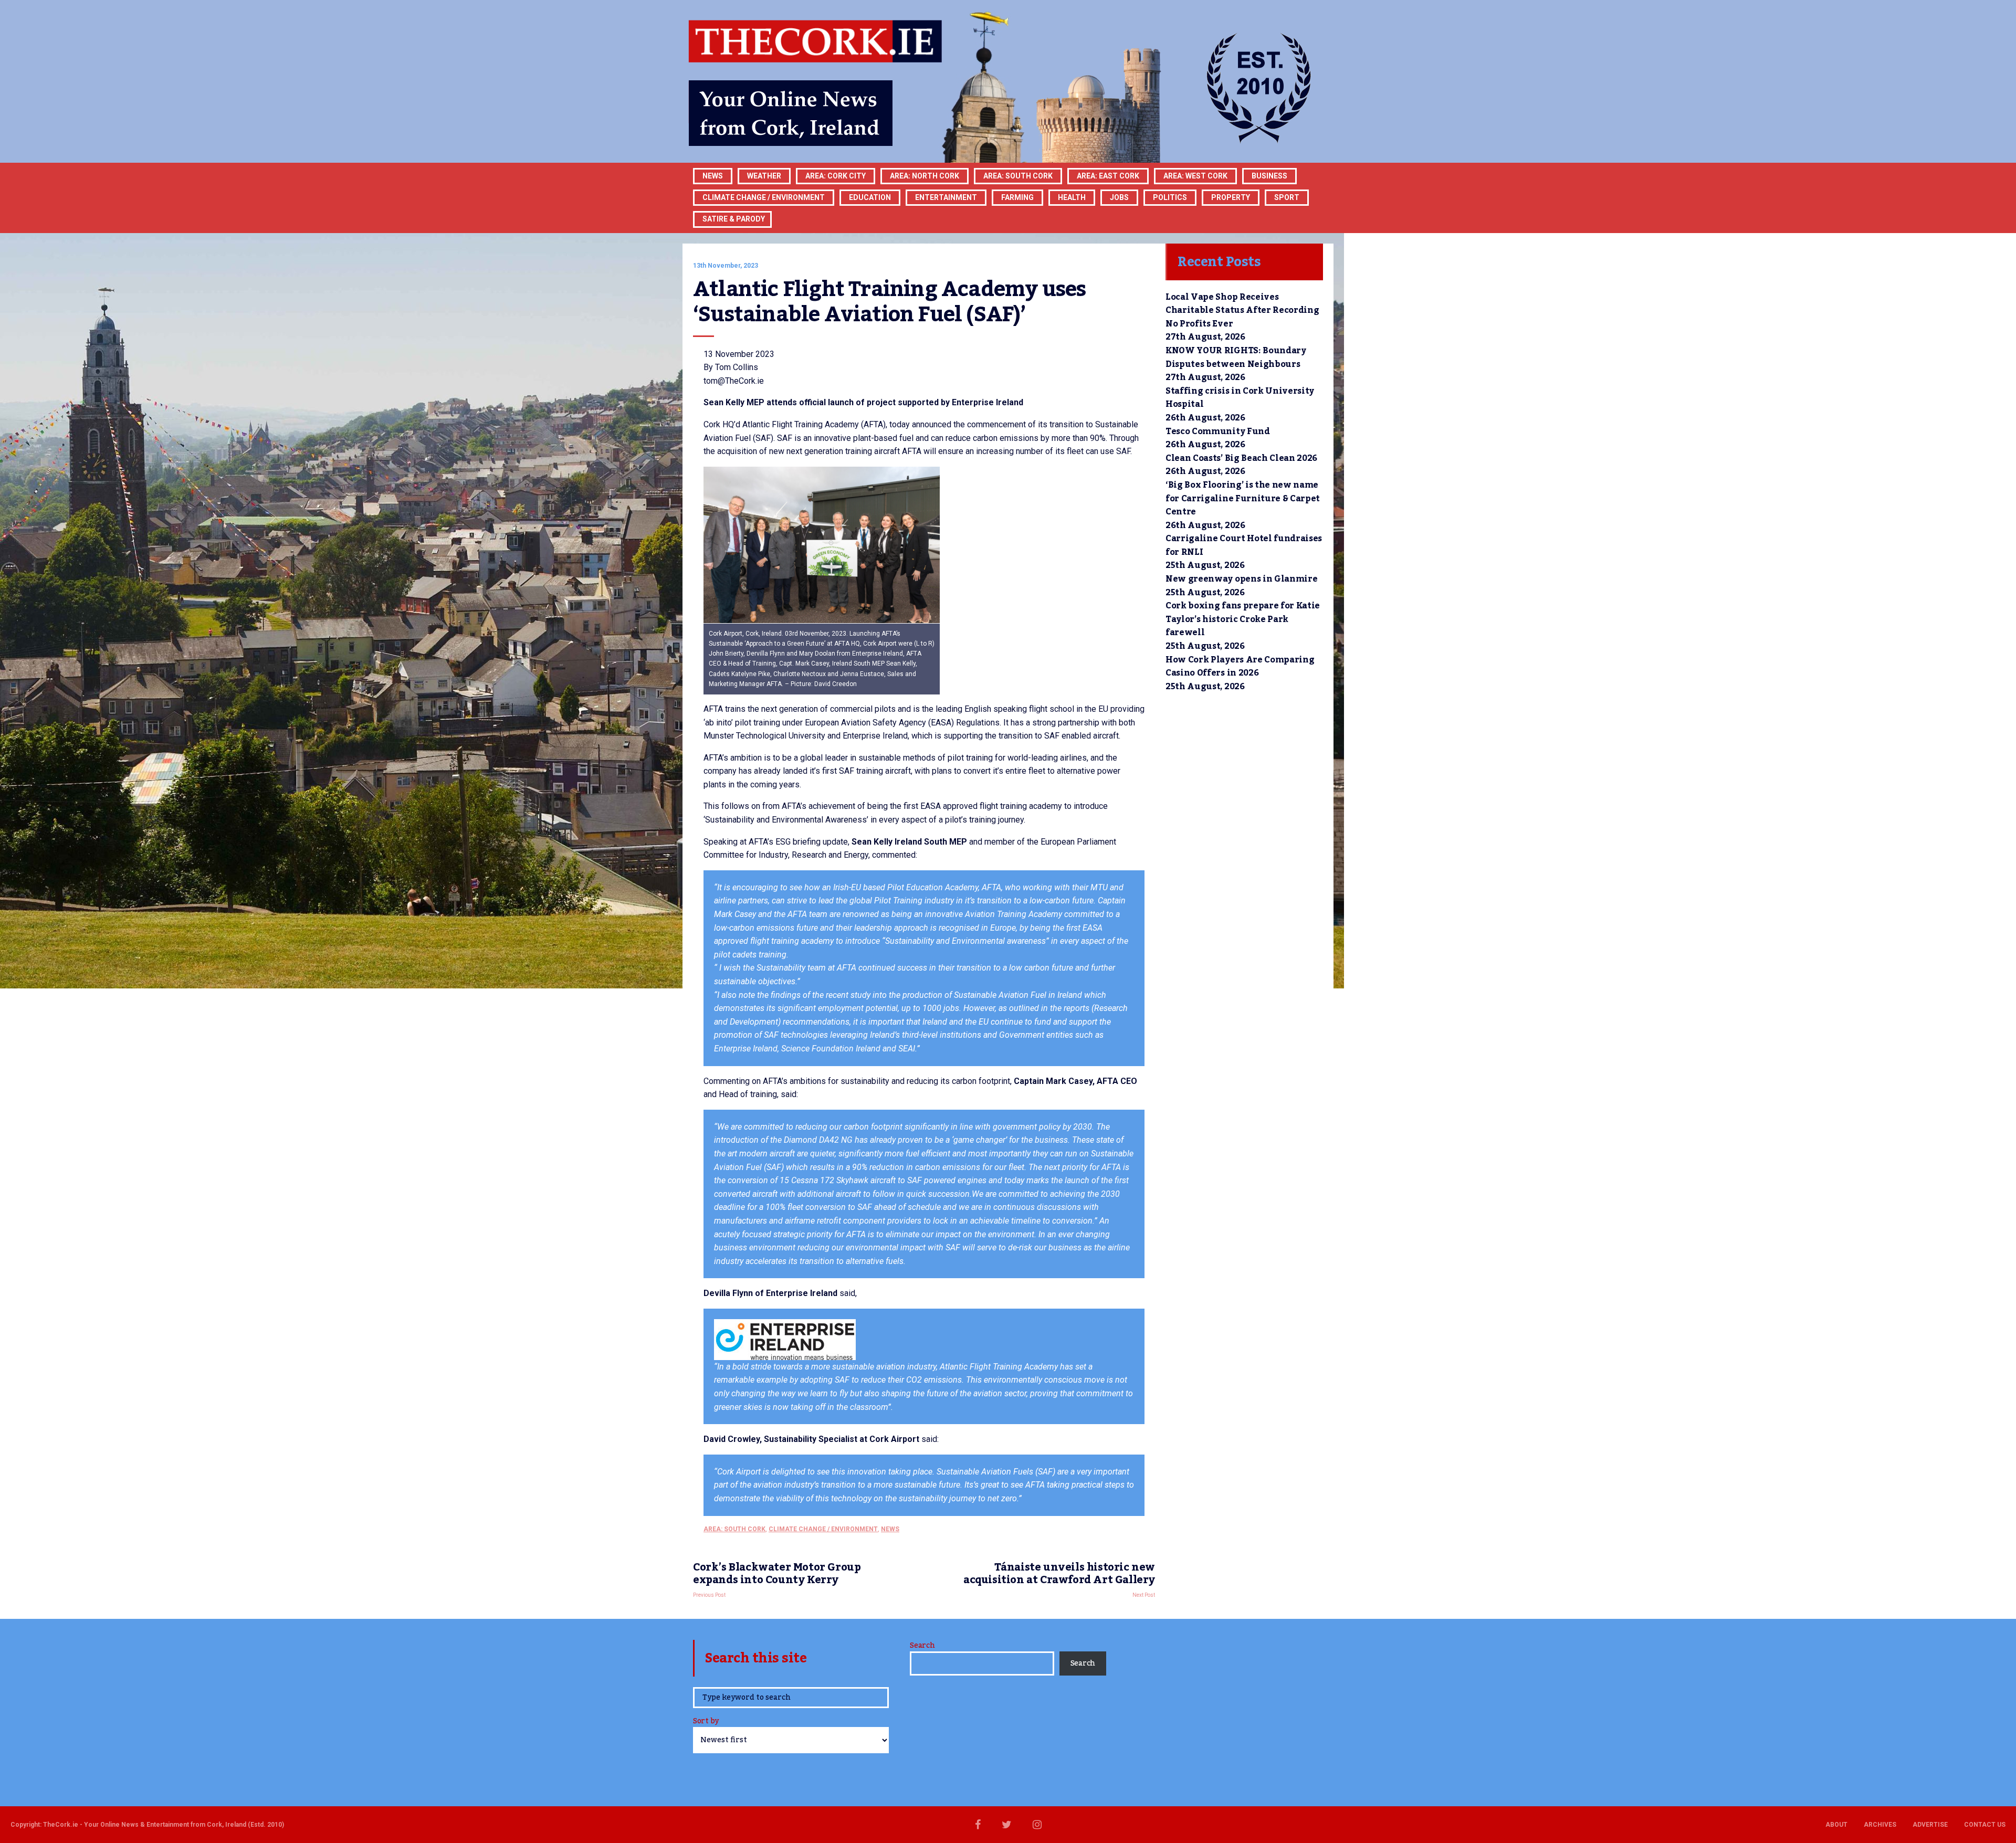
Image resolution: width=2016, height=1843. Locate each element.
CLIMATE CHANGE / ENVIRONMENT (823, 1529)
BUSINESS (1269, 176)
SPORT (1287, 197)
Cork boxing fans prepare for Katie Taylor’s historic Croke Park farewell (1243, 619)
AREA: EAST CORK (1108, 176)
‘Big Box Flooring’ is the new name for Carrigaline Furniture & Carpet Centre (1243, 498)
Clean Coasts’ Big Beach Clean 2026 (1241, 458)
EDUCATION (870, 197)
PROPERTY (1231, 197)
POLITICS (1170, 197)
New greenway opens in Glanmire (1241, 579)
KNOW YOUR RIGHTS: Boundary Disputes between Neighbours (1236, 357)
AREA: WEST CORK (1195, 176)
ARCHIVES (1880, 1825)
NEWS (890, 1529)
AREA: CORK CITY (836, 176)
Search (922, 1646)
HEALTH (1072, 197)
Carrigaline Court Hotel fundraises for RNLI (1244, 545)
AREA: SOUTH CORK (734, 1529)
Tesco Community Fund (1218, 431)
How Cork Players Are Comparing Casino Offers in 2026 (1240, 667)
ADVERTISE (1930, 1825)
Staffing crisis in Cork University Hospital (1240, 398)
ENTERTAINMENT (946, 197)
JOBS (1119, 197)
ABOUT (1836, 1825)
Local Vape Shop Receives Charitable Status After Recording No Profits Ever (1242, 310)
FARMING (1017, 197)
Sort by (706, 1722)
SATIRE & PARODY (734, 219)
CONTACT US (1985, 1825)
